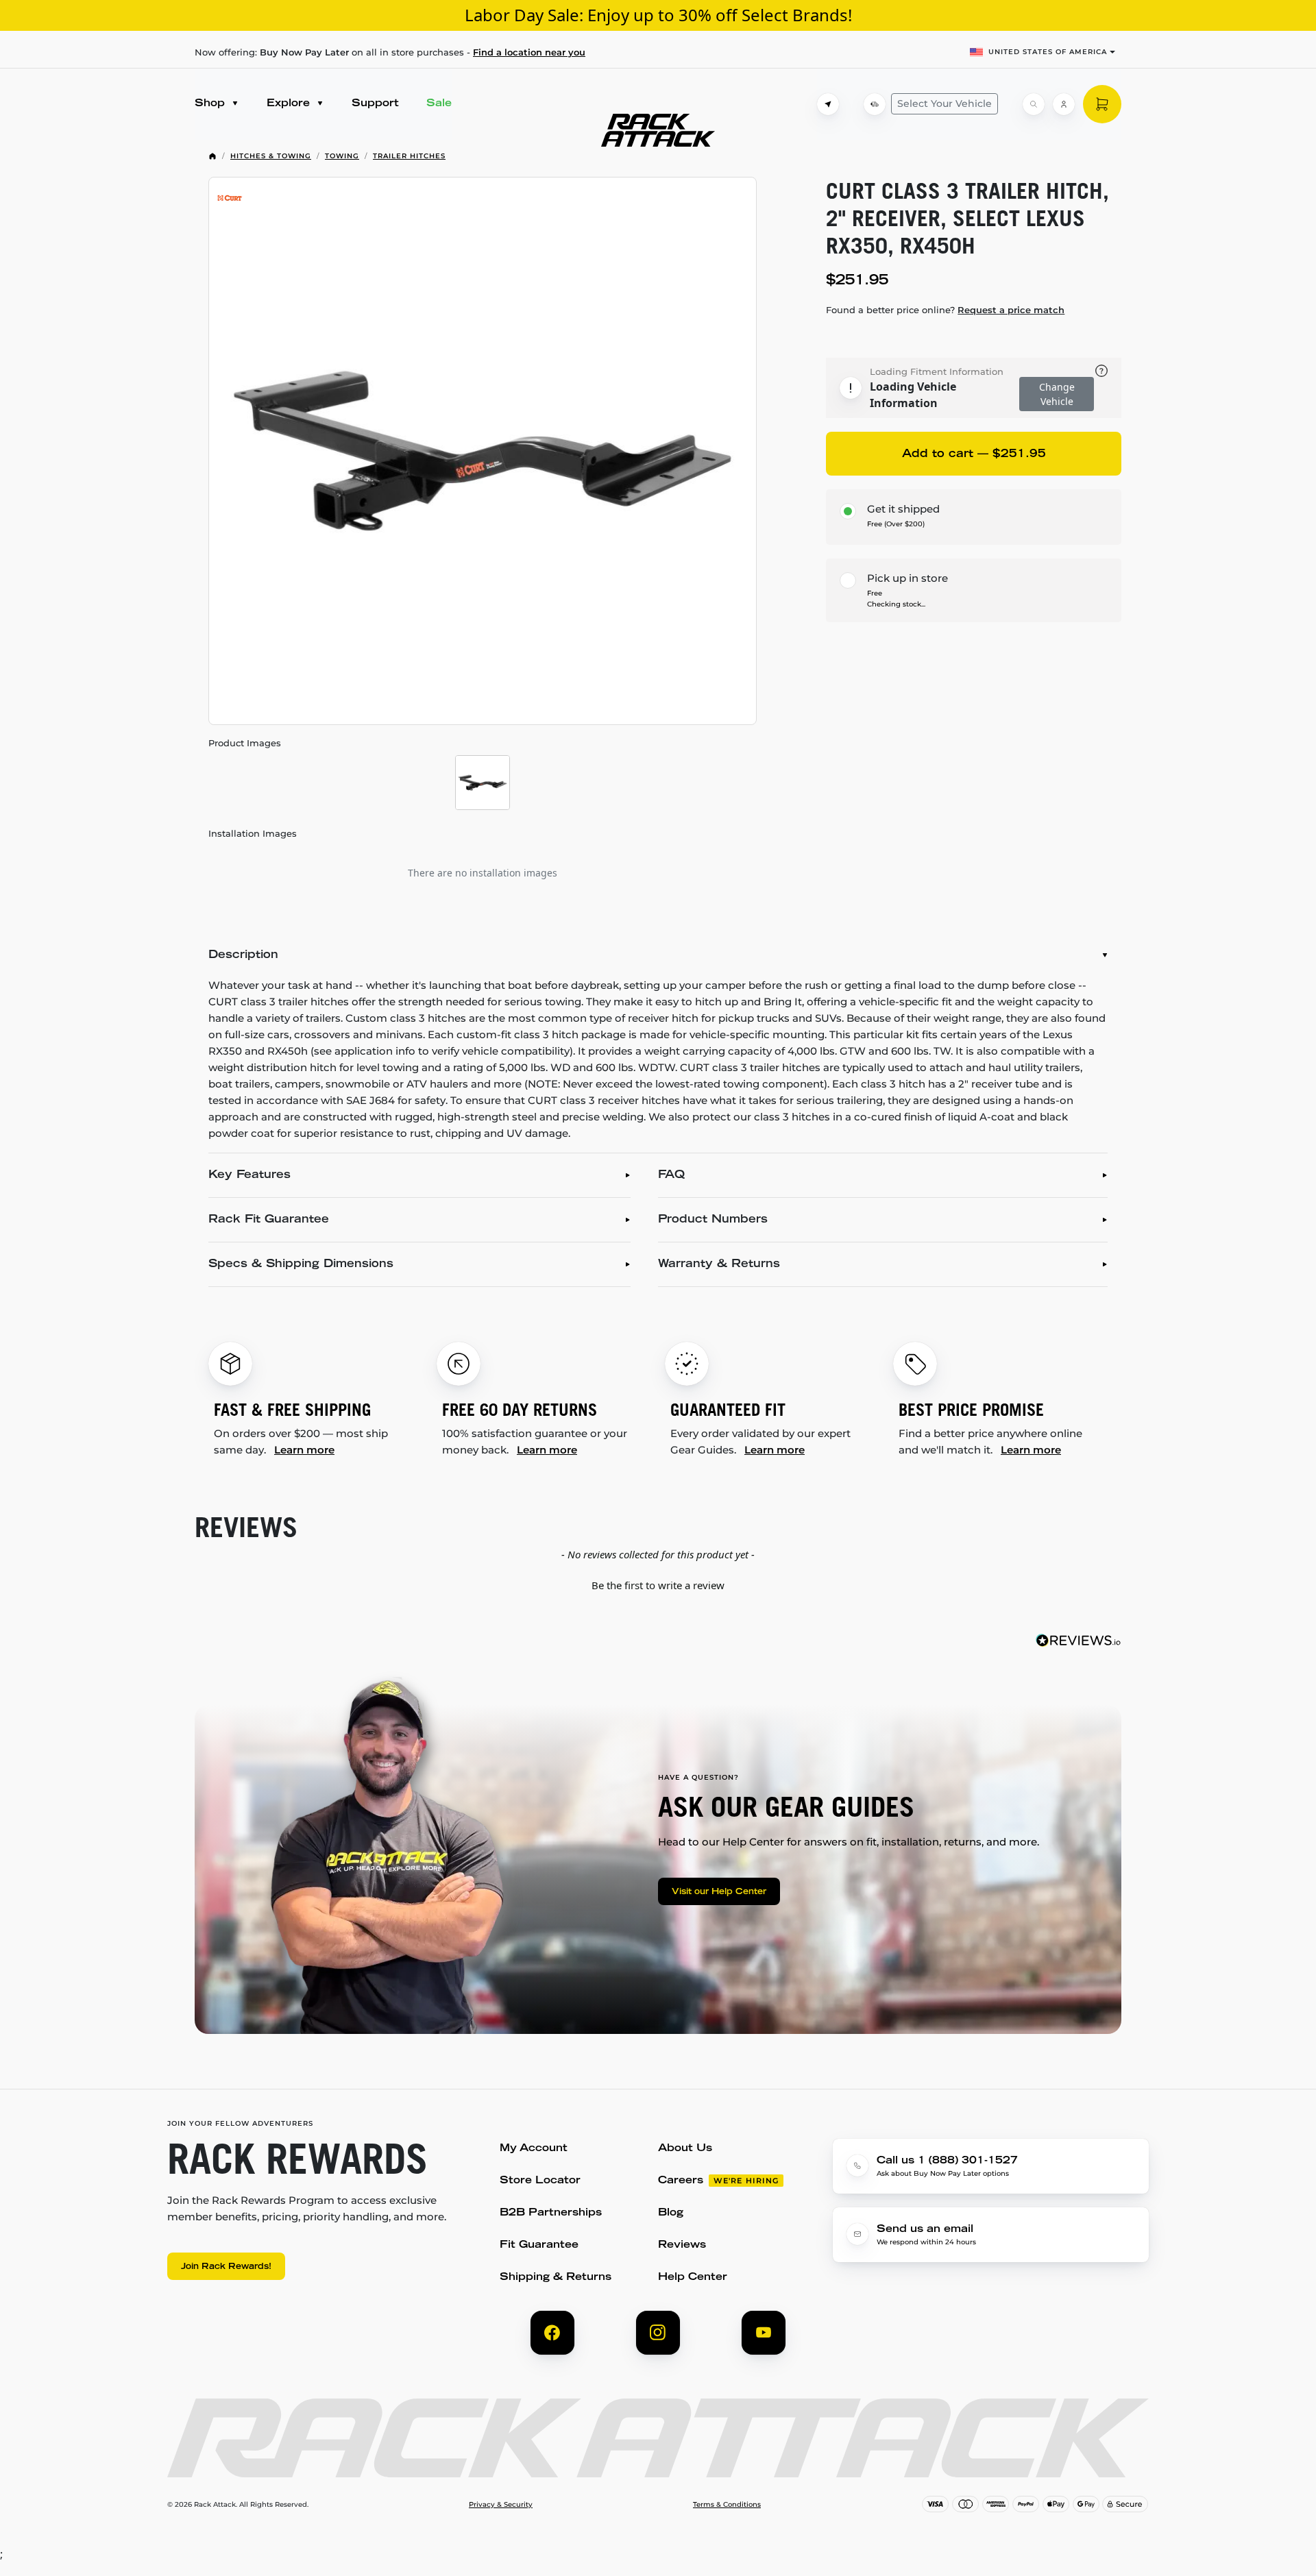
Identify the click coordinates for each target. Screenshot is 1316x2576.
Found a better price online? (945, 310)
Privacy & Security (501, 2505)
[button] (658, 1584)
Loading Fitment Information (937, 371)
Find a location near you (529, 52)
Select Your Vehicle (945, 103)
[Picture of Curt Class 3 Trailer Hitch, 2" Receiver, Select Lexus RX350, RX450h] (483, 451)
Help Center (693, 2278)
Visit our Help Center (719, 1892)
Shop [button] (211, 104)
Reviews (682, 2245)
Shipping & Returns (556, 2278)
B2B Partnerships (551, 2213)
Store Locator (540, 2181)
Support (375, 104)
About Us (685, 2149)
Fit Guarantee (539, 2245)
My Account (534, 2149)
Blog (671, 2213)
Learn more (304, 1450)
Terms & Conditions (727, 2505)
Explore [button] (290, 104)
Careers (681, 2181)
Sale (439, 104)
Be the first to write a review (658, 1585)
